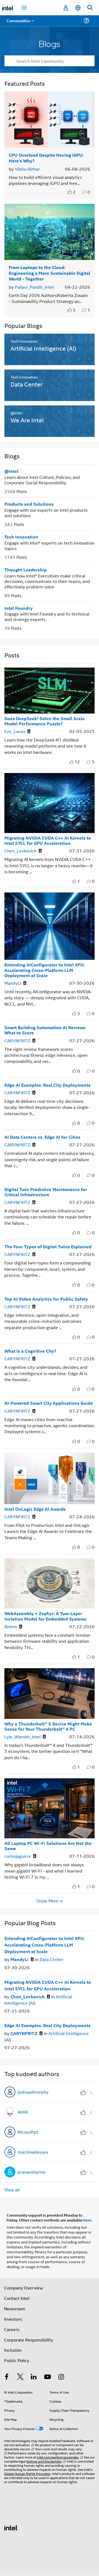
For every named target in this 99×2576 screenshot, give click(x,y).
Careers (12, 2329)
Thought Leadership (26, 570)
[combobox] (50, 61)
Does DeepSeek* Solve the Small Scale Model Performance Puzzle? (45, 721)
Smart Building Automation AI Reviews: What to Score (45, 1030)
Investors (13, 2319)
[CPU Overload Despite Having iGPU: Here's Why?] (50, 120)
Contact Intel (17, 2298)
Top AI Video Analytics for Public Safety (46, 1299)
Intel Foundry (19, 608)
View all (12, 2190)
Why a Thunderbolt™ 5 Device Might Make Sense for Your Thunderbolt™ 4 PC (48, 1726)
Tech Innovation (21, 537)
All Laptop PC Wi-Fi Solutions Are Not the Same (48, 1846)
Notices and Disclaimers (44, 2461)
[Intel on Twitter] (20, 2377)
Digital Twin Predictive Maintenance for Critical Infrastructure (46, 1192)
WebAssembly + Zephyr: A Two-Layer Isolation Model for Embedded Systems (45, 1616)
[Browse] (20, 24)
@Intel (11, 471)
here (87, 2220)
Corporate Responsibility (29, 2340)
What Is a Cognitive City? (30, 1351)
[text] (70, 192)
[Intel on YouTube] (48, 2377)
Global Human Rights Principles (27, 2473)
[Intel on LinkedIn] (34, 2377)
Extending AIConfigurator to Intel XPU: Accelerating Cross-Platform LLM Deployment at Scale (45, 970)
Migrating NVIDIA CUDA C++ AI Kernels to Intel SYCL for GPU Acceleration (48, 840)
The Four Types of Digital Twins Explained (48, 1247)
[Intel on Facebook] (7, 2377)
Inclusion (13, 2350)
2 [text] (74, 192)
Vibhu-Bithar (27, 169)
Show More (47, 1901)
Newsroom (15, 2309)
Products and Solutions (29, 504)
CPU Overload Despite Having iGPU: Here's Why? (46, 158)
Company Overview (24, 2288)
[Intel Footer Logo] (11, 2527)
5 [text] (74, 310)
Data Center (51, 1959)
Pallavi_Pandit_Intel (34, 287)
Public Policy (17, 2360)
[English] (78, 8)
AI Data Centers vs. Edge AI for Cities (42, 1137)
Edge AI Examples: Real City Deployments (47, 1085)
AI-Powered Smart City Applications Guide (49, 1403)
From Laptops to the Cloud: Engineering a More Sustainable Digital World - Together (50, 273)
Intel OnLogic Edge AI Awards (35, 1509)
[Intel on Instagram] (61, 2377)
